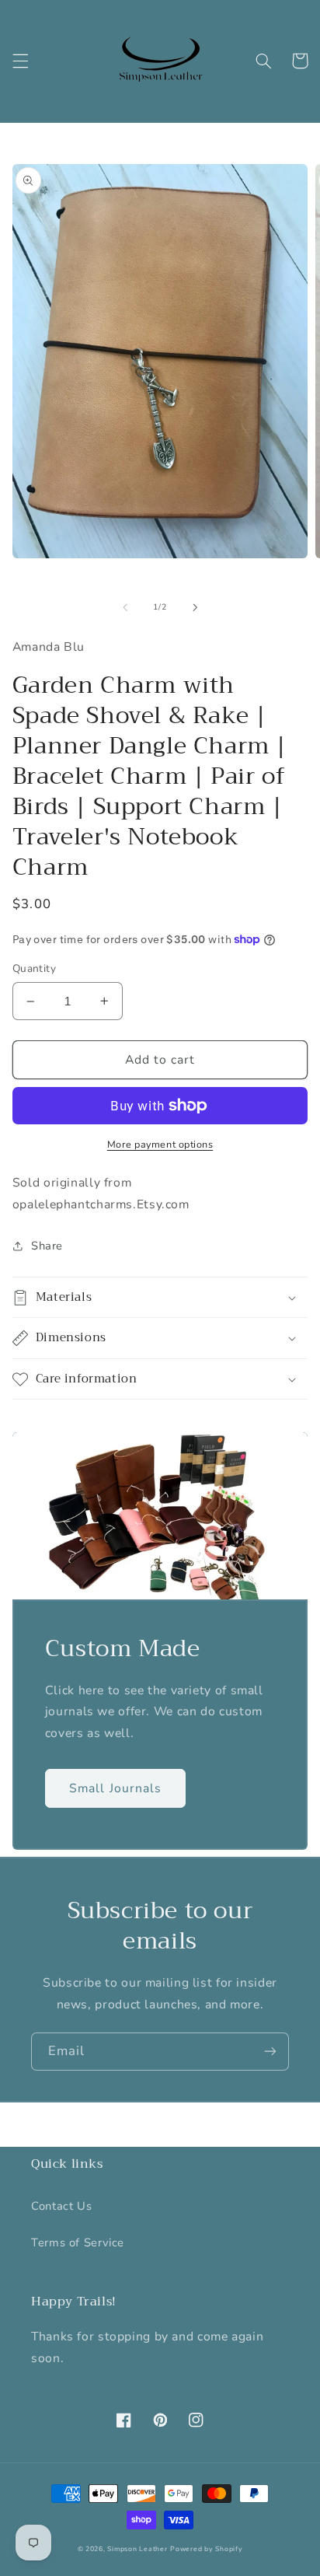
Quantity (34, 968)
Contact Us (61, 2206)
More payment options (160, 1144)
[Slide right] (195, 607)
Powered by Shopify (206, 2549)
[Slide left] (125, 607)
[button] (20, 61)
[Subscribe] (270, 2052)
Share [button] (47, 1246)
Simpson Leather (137, 2549)
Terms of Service (78, 2242)
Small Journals (115, 1788)
